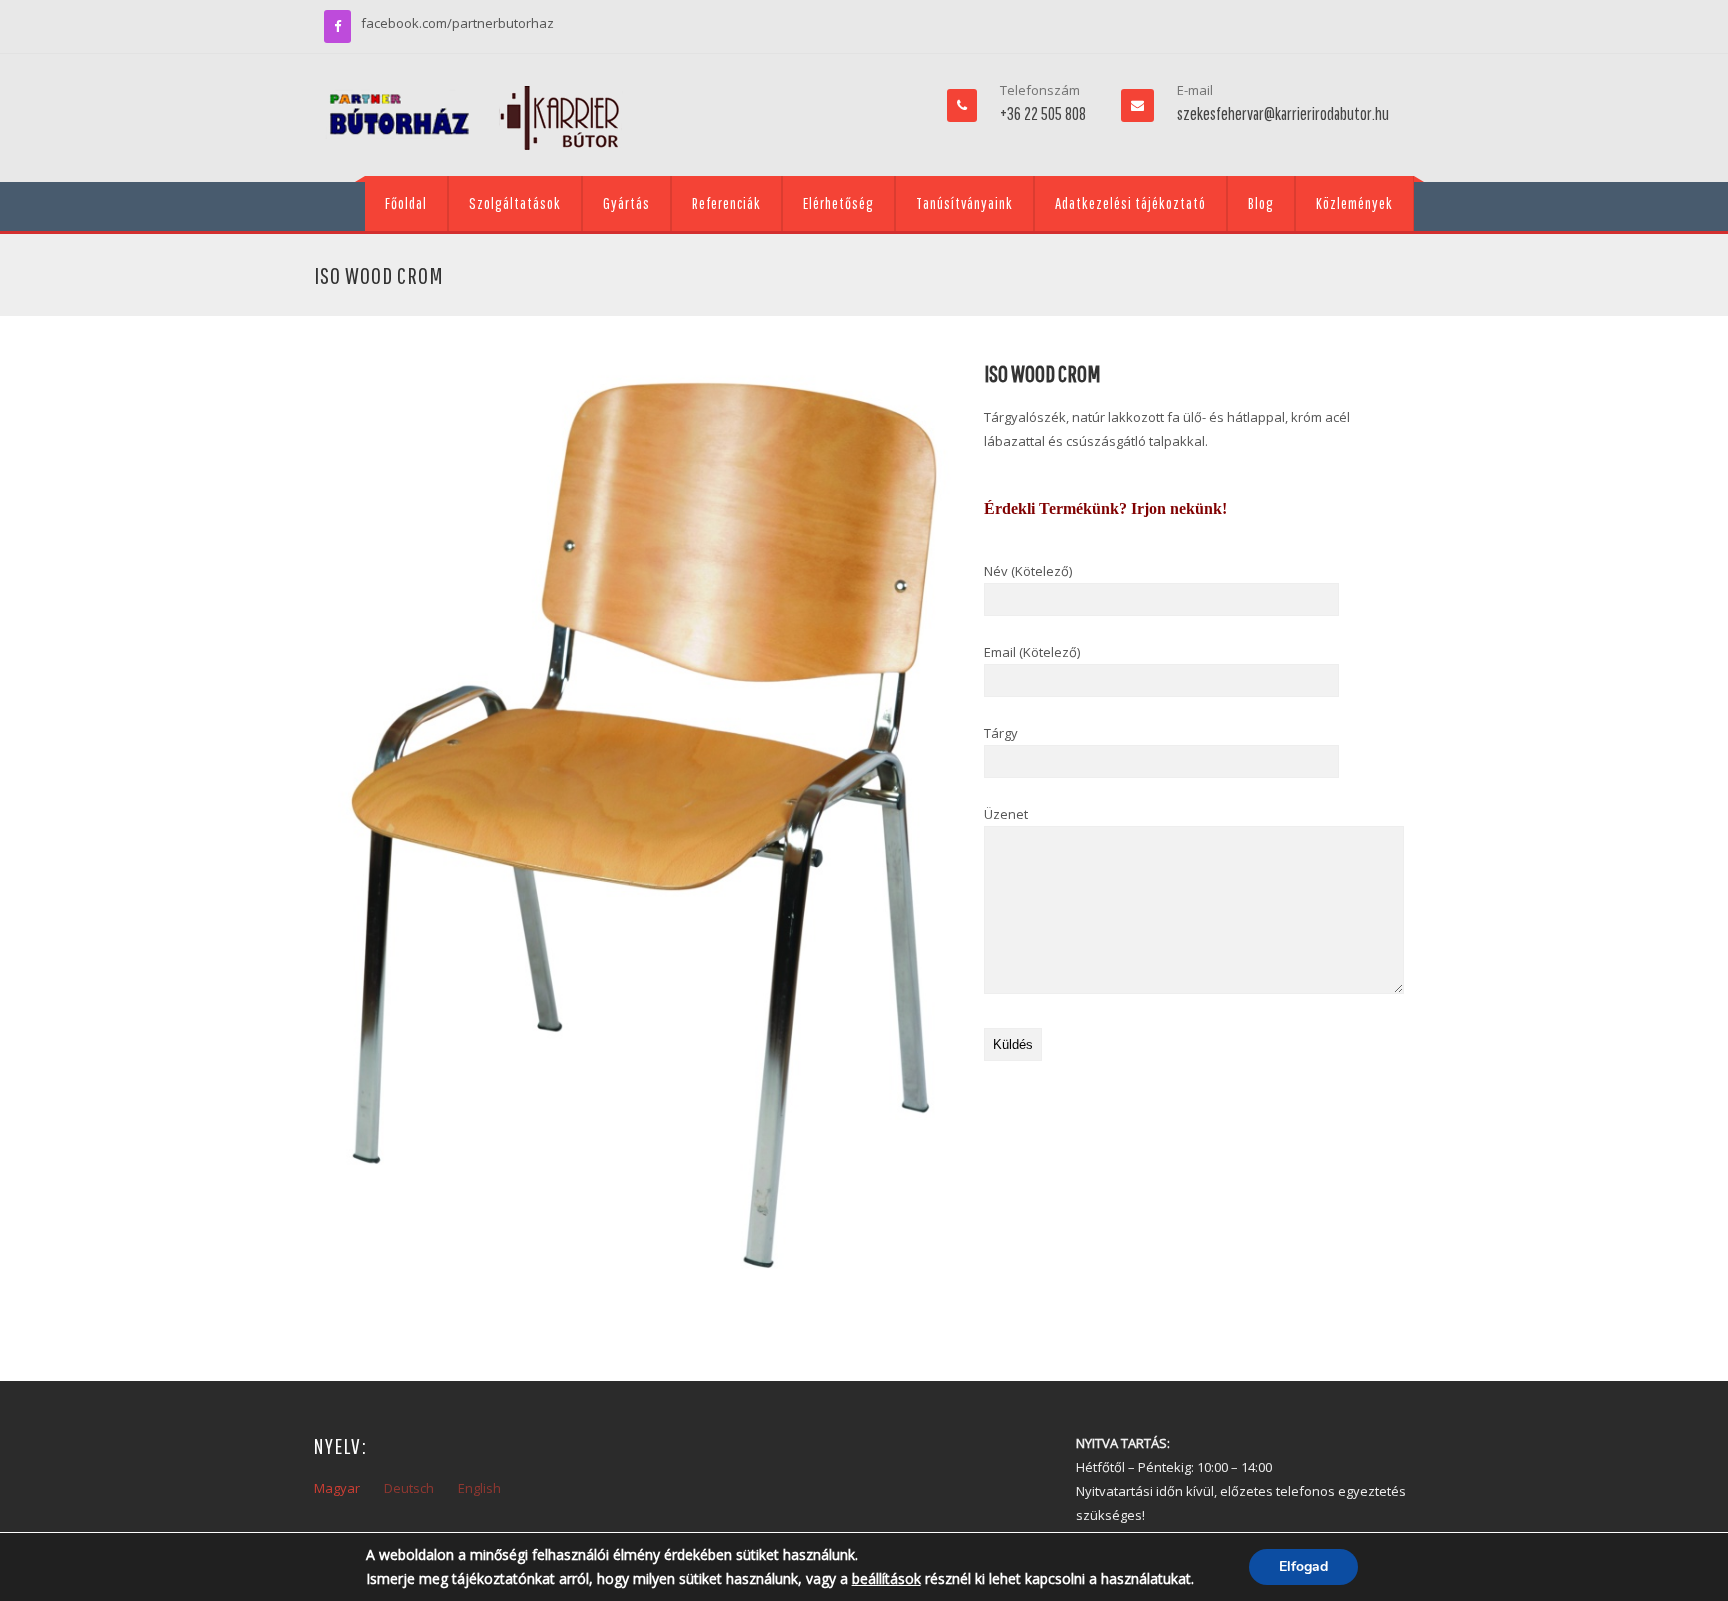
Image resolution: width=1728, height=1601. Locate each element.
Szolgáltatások (515, 203)
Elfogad (1303, 1566)
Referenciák (726, 203)
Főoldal (406, 203)
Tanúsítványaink (964, 203)
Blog (1261, 203)
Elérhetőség (838, 203)
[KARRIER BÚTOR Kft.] (474, 118)
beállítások (886, 1578)
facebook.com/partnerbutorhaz (457, 23)
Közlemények (1354, 203)
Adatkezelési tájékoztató (1130, 203)
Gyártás (626, 203)
